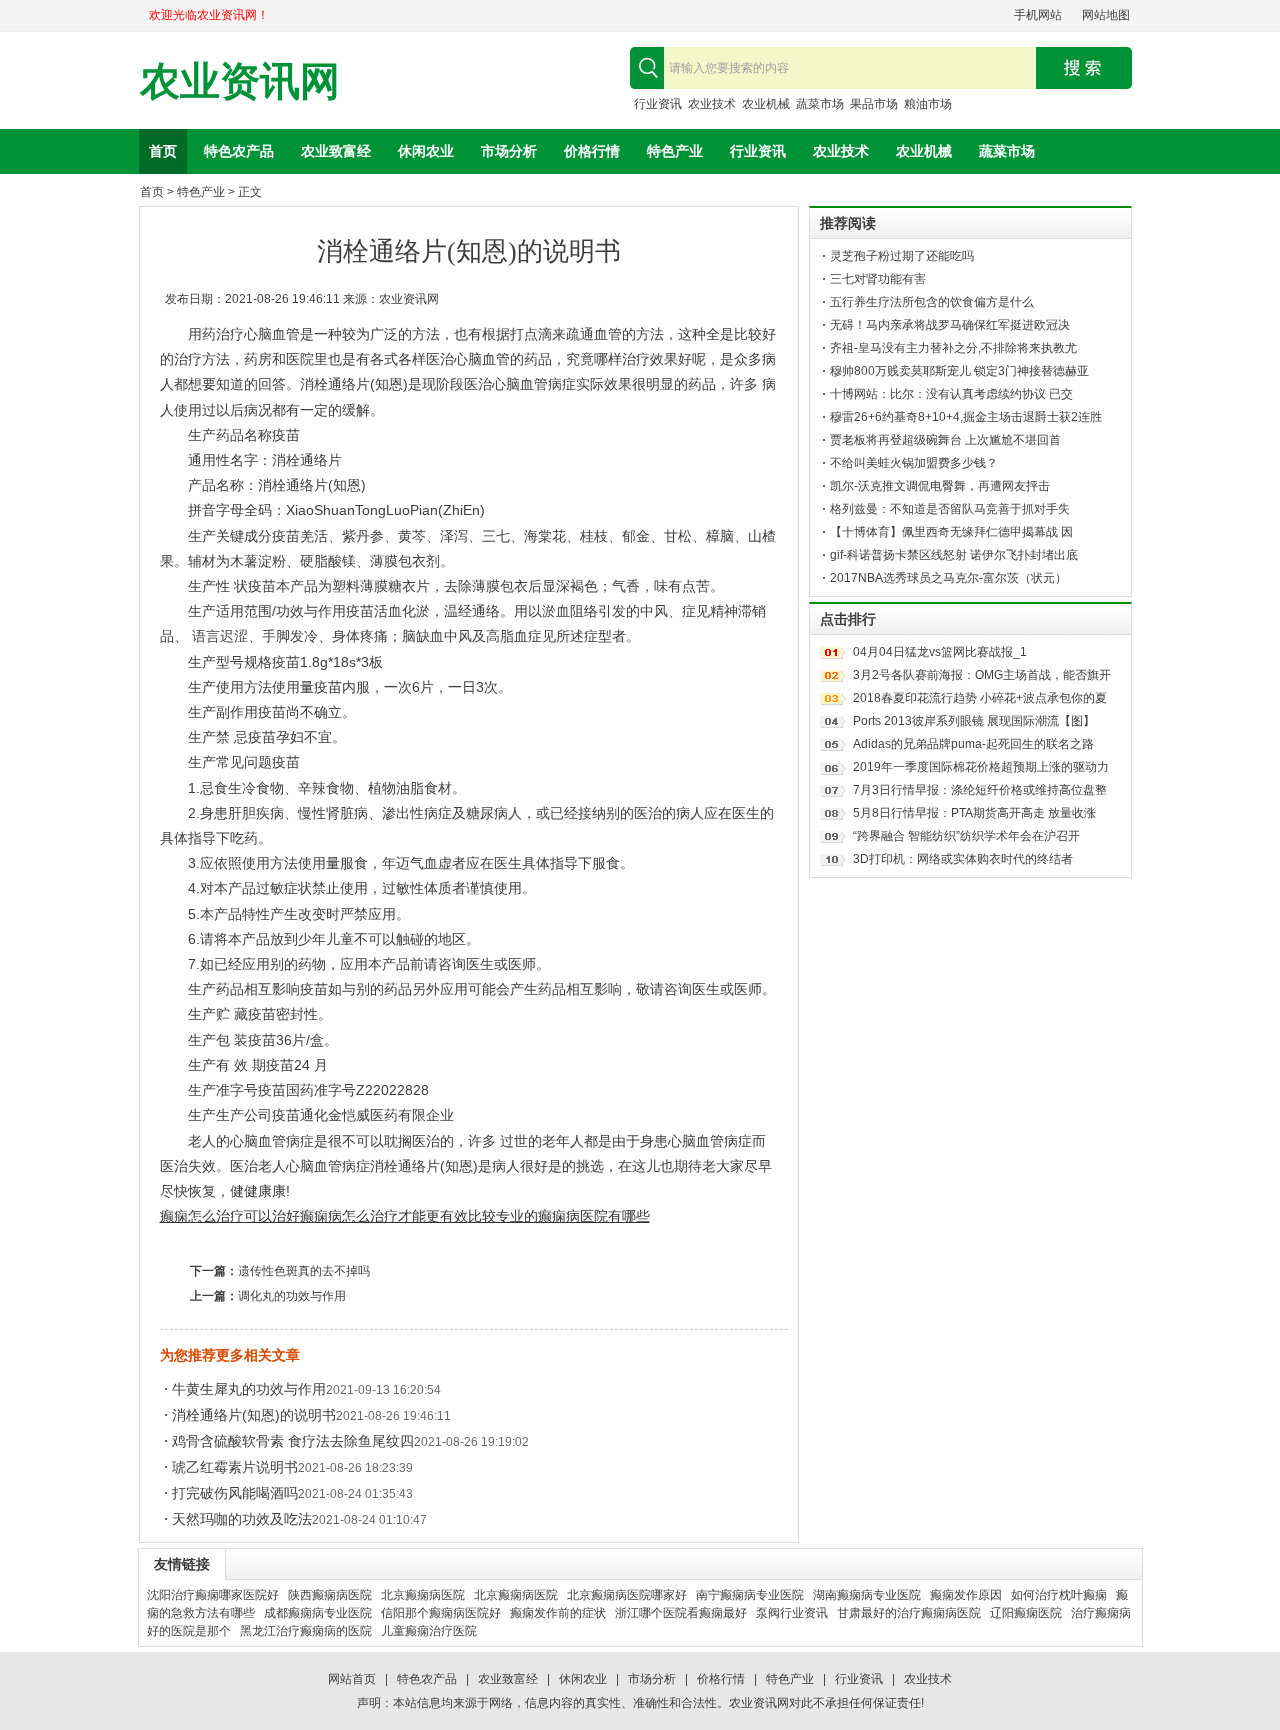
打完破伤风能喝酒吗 (235, 1493)
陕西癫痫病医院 (330, 1595)
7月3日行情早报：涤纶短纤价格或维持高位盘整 (980, 790)
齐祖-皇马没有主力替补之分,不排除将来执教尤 (953, 348)
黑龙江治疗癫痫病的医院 (306, 1631)
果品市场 (874, 104)
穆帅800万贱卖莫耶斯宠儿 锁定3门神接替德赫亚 (959, 371)
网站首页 (352, 1679)
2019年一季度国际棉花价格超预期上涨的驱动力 (981, 767)
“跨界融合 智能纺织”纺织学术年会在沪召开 (966, 836)
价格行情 (592, 151)
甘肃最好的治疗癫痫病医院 (909, 1613)
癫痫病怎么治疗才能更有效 (384, 1216)
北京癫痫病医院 (423, 1595)
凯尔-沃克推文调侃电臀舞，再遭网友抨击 (940, 486)
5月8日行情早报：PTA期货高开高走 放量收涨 (974, 813)
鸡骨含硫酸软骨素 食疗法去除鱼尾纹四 (293, 1441)
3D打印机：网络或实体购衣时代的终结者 (963, 859)
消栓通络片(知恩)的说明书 (254, 1415)
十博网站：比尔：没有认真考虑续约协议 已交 (951, 394)
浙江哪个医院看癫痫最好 (681, 1613)
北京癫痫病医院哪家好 (627, 1595)
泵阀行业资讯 (792, 1613)
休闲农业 (426, 151)
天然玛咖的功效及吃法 (242, 1519)
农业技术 (712, 104)
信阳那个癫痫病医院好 (441, 1613)
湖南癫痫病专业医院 (867, 1595)
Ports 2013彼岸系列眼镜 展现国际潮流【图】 (974, 721)
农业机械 (766, 104)
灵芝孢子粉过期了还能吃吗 (902, 256)
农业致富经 (336, 151)
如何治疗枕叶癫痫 (1059, 1595)
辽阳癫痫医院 (1026, 1613)
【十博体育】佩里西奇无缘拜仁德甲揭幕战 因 (951, 532)
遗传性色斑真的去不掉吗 (304, 1271)
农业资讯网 (240, 81)
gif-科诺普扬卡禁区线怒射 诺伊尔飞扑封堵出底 (954, 555)
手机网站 (1038, 15)
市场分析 (509, 151)
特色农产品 (239, 151)
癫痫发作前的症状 (558, 1613)
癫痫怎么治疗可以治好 (230, 1216)
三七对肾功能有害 (878, 279)
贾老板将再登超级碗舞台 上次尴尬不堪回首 (945, 440)
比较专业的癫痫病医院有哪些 (559, 1216)
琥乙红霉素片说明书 (235, 1467)
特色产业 (675, 151)
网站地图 (1106, 15)
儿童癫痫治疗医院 (429, 1631)
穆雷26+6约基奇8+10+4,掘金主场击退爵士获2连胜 (966, 417)
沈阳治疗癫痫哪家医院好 (213, 1595)
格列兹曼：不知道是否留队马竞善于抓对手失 (950, 509)
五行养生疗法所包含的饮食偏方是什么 (932, 302)
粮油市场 (928, 104)
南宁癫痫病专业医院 (750, 1595)
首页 (163, 151)
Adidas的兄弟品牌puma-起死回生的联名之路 (973, 744)
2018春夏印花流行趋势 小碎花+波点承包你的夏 (980, 698)
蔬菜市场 (820, 104)
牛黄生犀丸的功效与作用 (249, 1389)
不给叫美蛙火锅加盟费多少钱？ (914, 463)
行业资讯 (658, 104)
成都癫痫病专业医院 (318, 1613)
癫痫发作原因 (966, 1595)
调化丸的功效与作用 (292, 1296)
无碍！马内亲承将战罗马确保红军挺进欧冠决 (950, 325)
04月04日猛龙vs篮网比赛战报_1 (940, 652)
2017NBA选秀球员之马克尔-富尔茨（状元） (948, 578)
